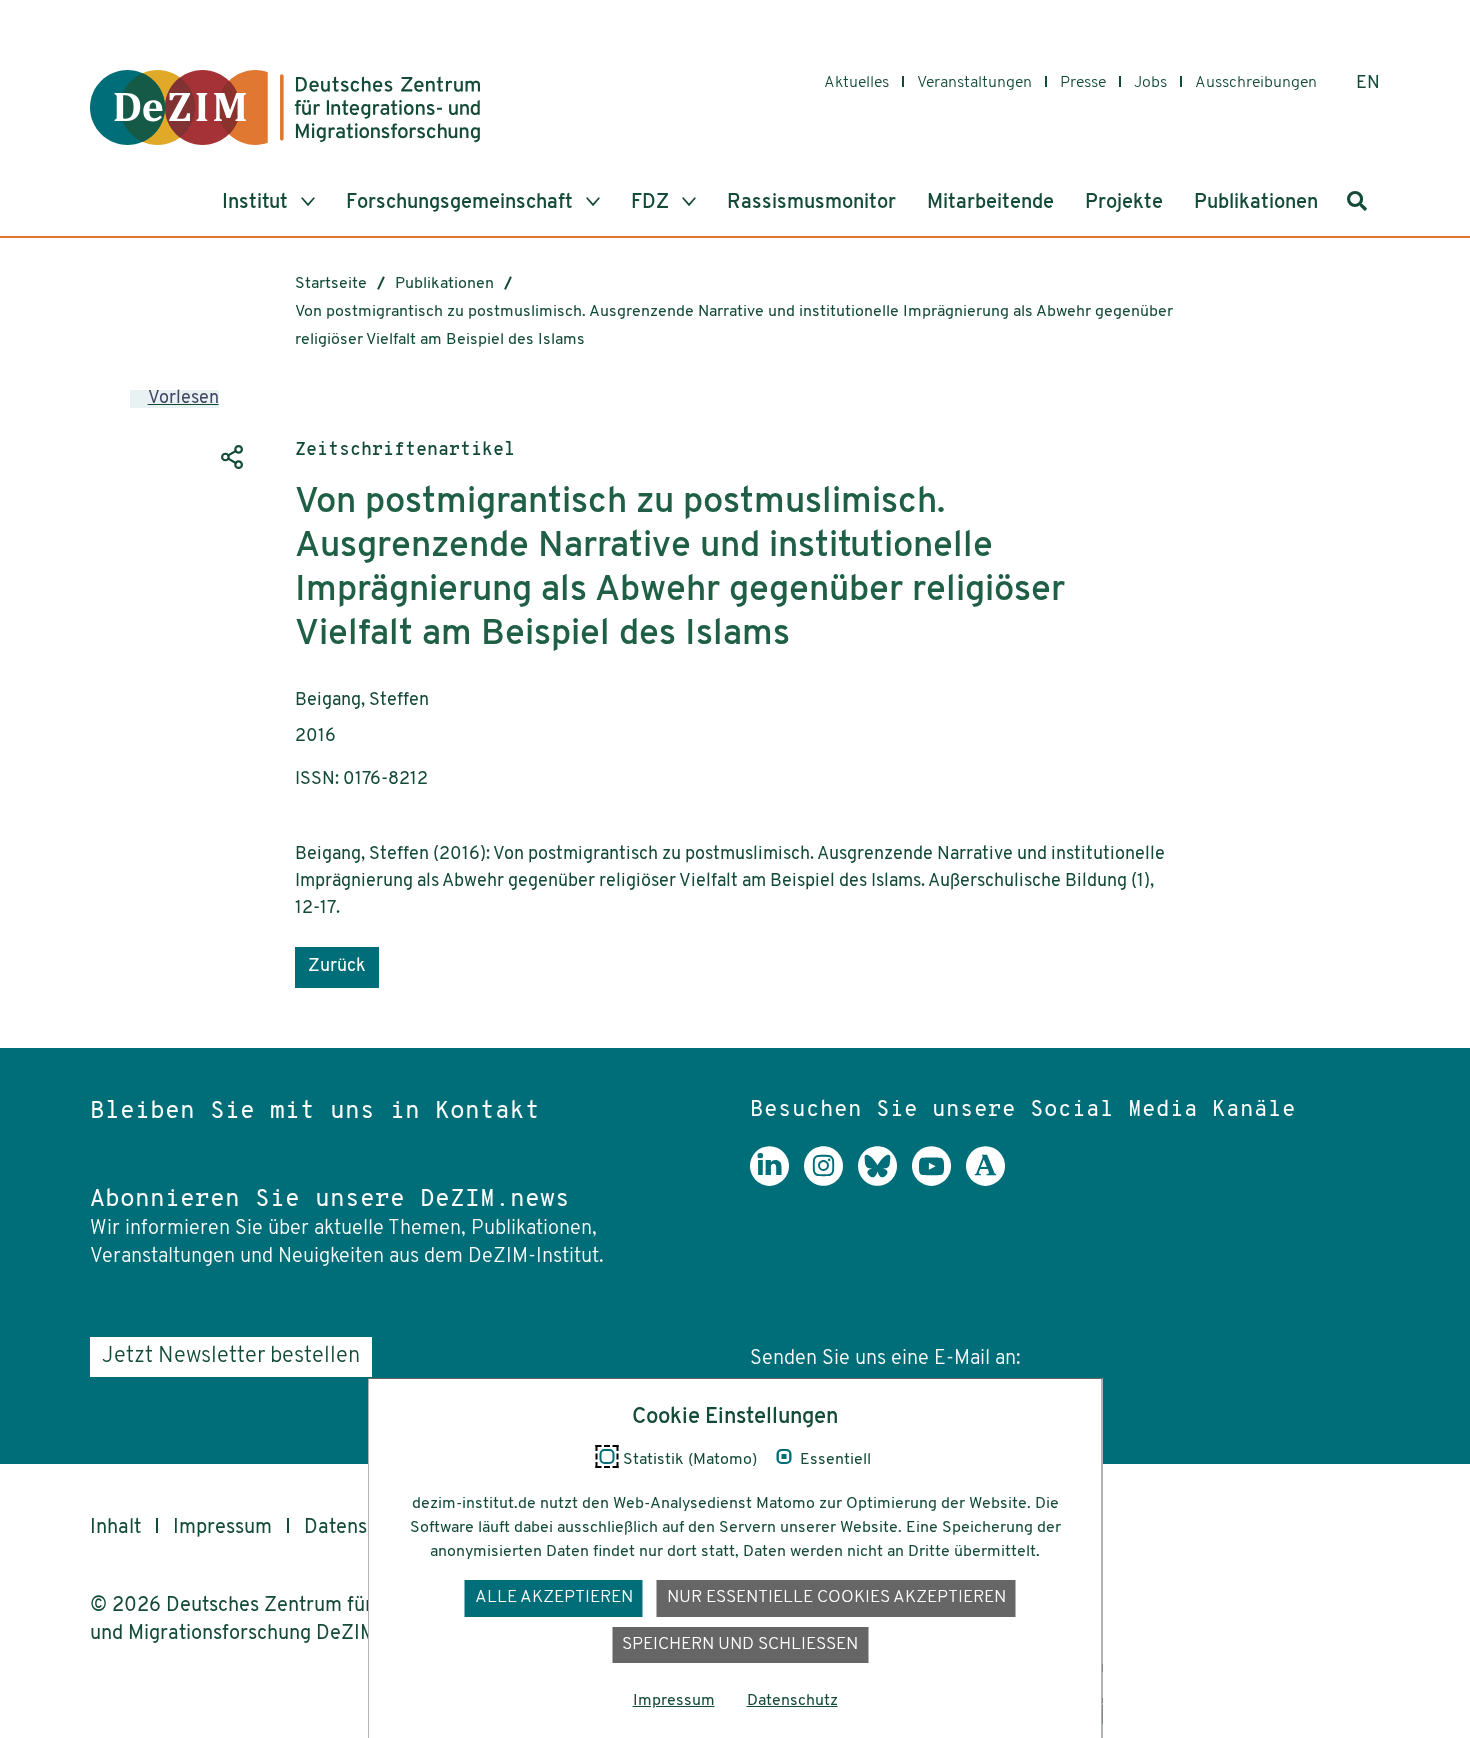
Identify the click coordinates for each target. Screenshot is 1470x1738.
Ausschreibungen (1256, 83)
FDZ (652, 203)
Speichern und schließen (740, 1644)
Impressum (222, 1528)
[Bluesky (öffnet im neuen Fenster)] (885, 1181)
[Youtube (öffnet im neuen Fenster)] (939, 1181)
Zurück (337, 967)
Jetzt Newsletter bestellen (231, 1356)
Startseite (331, 284)
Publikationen (1256, 203)
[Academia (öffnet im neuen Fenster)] (993, 1181)
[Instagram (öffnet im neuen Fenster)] (831, 1181)
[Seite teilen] (230, 457)
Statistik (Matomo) (690, 1460)
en (1368, 84)
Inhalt (115, 1528)
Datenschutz (360, 1528)
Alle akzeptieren (554, 1597)
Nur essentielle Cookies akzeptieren (836, 1597)
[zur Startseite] (285, 107)
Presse (1083, 83)
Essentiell (835, 1460)
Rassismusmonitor (811, 203)
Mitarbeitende (990, 203)
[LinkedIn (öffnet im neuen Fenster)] (777, 1181)
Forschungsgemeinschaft (462, 203)
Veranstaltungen (974, 83)
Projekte (1124, 203)
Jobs (1150, 83)
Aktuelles (856, 83)
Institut (257, 203)
